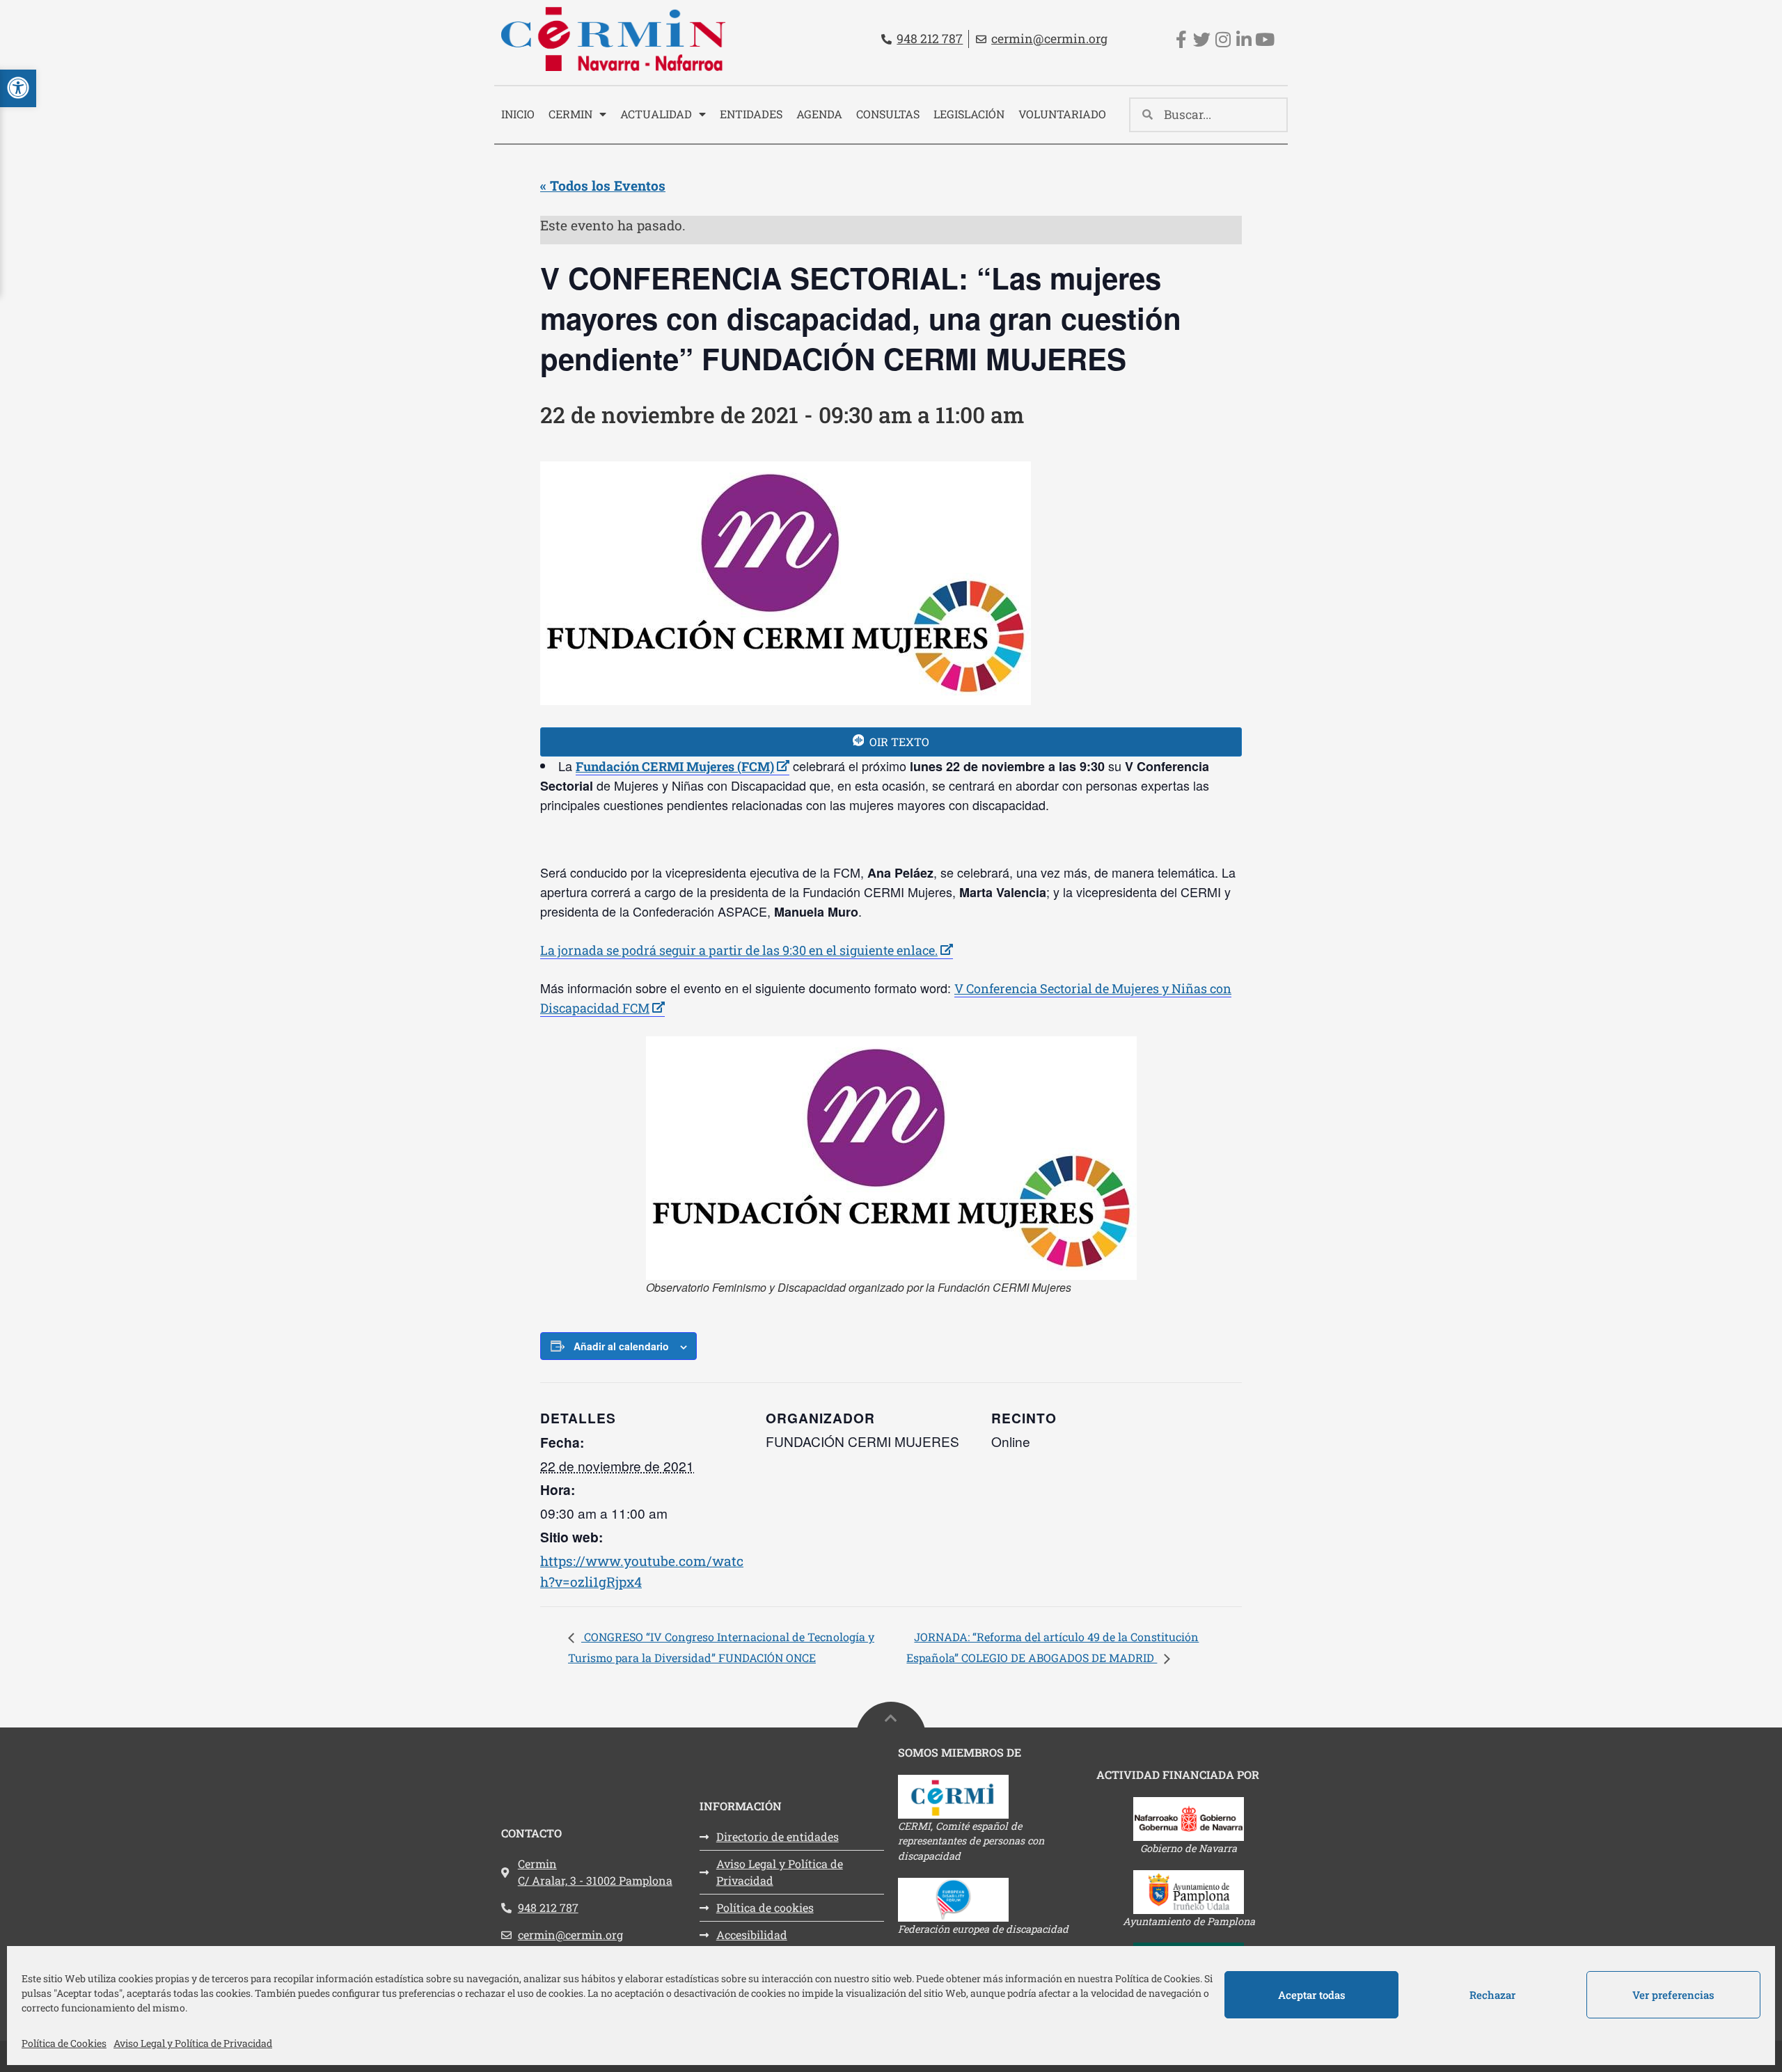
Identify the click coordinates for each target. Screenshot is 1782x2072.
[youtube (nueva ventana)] (1264, 39)
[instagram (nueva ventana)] (1223, 39)
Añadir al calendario (621, 1346)
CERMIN (570, 114)
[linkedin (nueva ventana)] (1244, 39)
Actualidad (656, 114)
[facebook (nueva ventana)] (1181, 39)
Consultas (888, 114)
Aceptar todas (1312, 1995)
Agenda (819, 114)
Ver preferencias (1673, 1995)
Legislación (969, 114)
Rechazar (1492, 1995)
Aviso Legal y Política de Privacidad (193, 2043)
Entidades (751, 114)
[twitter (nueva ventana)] (1202, 39)
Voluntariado (1062, 114)
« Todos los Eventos (603, 185)
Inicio (518, 114)
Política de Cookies (64, 2043)
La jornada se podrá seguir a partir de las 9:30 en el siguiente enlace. (747, 950)
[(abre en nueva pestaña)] (990, 1797)
